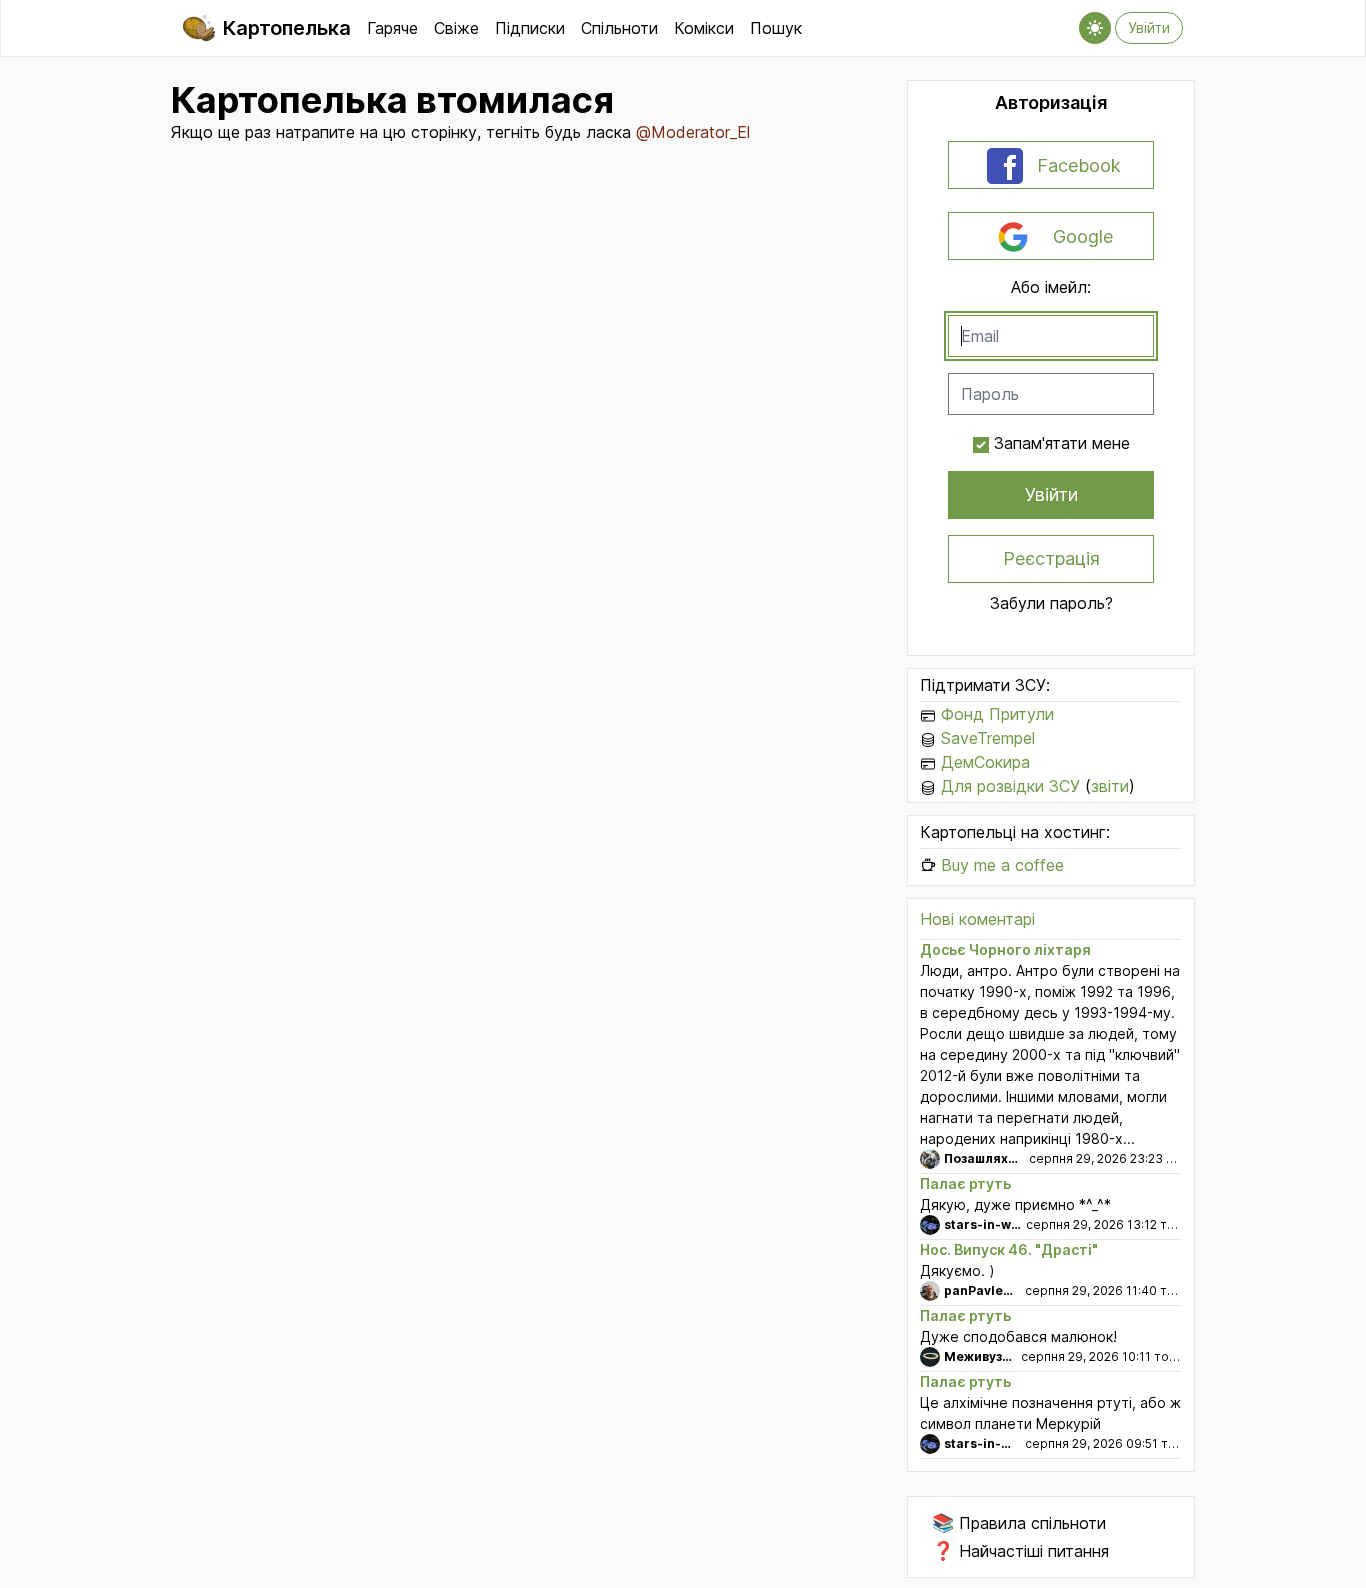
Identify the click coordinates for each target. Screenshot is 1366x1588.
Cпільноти (619, 28)
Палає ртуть (965, 1183)
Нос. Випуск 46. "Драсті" (1009, 1249)
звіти (1110, 786)
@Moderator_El (693, 132)
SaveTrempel (988, 738)
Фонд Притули (997, 714)
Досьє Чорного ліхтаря (1005, 949)
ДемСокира (985, 762)
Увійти (1149, 27)
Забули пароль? (1051, 603)
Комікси (704, 28)
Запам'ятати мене (1062, 443)
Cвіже (456, 28)
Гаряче (392, 28)
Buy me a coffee (1002, 865)
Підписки (530, 28)
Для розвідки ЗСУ (1010, 786)
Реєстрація (1051, 558)
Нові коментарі (977, 919)
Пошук (776, 28)
